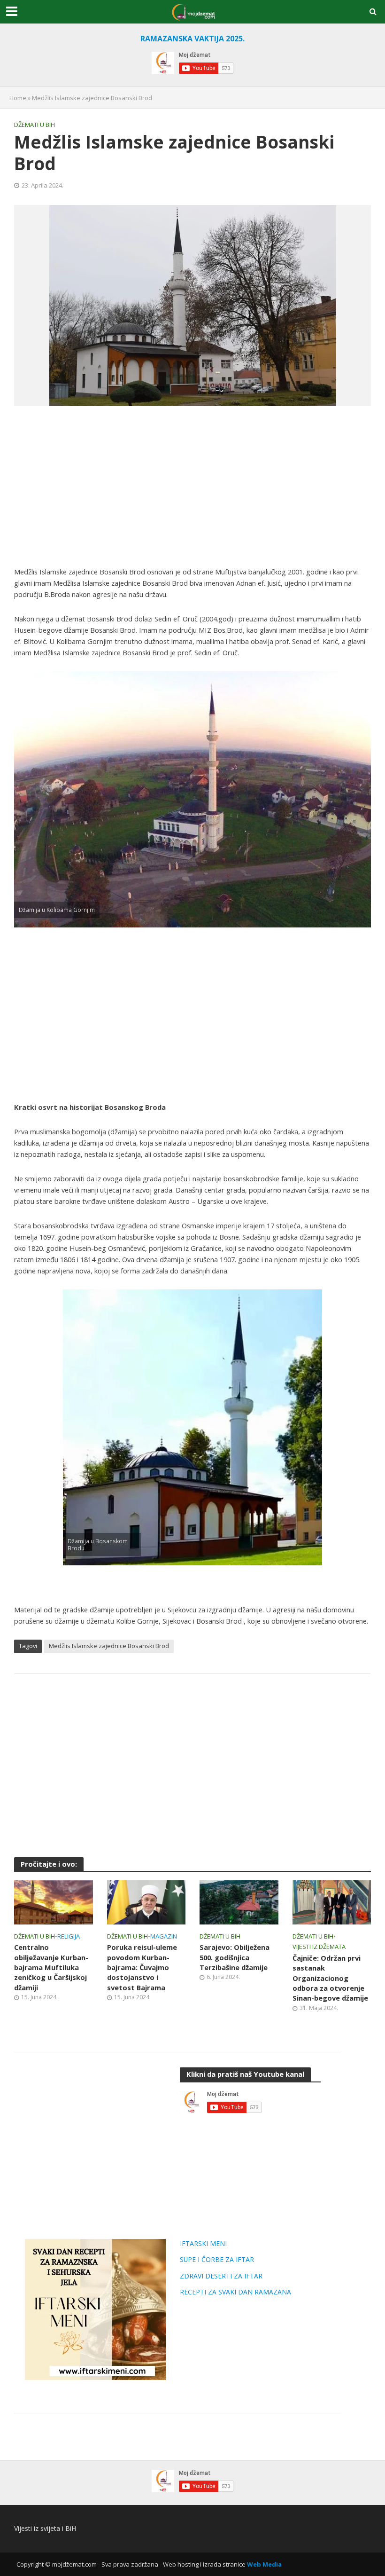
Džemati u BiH (35, 125)
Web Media (264, 2564)
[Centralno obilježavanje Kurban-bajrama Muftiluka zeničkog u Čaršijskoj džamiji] (54, 1901)
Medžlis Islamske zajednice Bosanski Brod (109, 1646)
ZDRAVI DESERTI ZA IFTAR (221, 2276)
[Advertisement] (192, 486)
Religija (69, 1936)
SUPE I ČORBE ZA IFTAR (217, 2259)
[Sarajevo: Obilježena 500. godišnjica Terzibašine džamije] (239, 1901)
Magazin (164, 1936)
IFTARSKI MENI (203, 2243)
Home (18, 98)
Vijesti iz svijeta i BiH (45, 2528)
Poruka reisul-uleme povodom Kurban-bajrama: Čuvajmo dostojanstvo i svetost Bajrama (142, 1967)
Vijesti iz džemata (319, 1947)
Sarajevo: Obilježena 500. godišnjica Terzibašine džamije (235, 1957)
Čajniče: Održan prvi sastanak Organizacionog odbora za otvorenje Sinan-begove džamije (330, 1978)
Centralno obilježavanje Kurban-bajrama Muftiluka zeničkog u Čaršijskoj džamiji (51, 1967)
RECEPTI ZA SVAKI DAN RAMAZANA (235, 2292)
